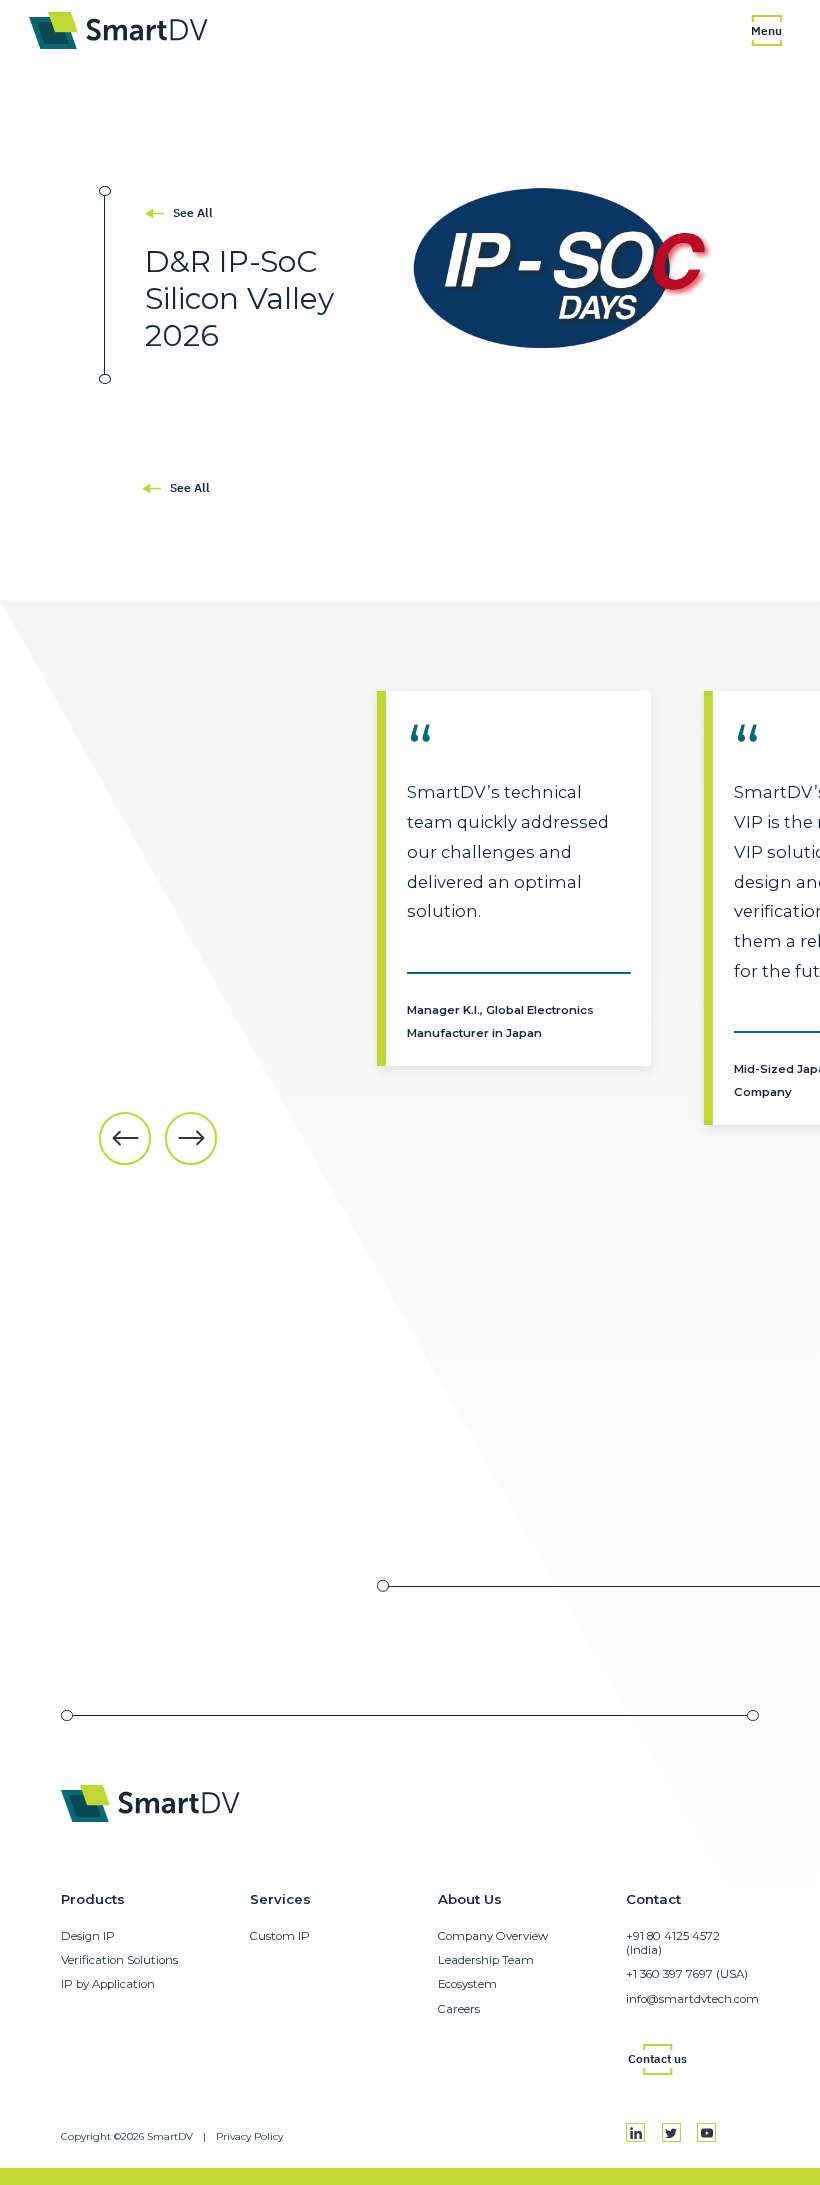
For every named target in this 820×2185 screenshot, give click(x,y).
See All (193, 212)
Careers (459, 2009)
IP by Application (108, 1984)
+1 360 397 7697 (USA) (687, 1974)
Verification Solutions (119, 1960)
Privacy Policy (249, 2136)
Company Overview (493, 1936)
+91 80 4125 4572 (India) (673, 1943)
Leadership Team (486, 1960)
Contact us (657, 2058)
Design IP (88, 1936)
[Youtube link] (706, 2132)
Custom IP (280, 1936)
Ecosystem (467, 1984)
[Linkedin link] (635, 2132)
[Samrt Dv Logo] (118, 30)
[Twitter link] (671, 2132)
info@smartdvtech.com (692, 1999)
